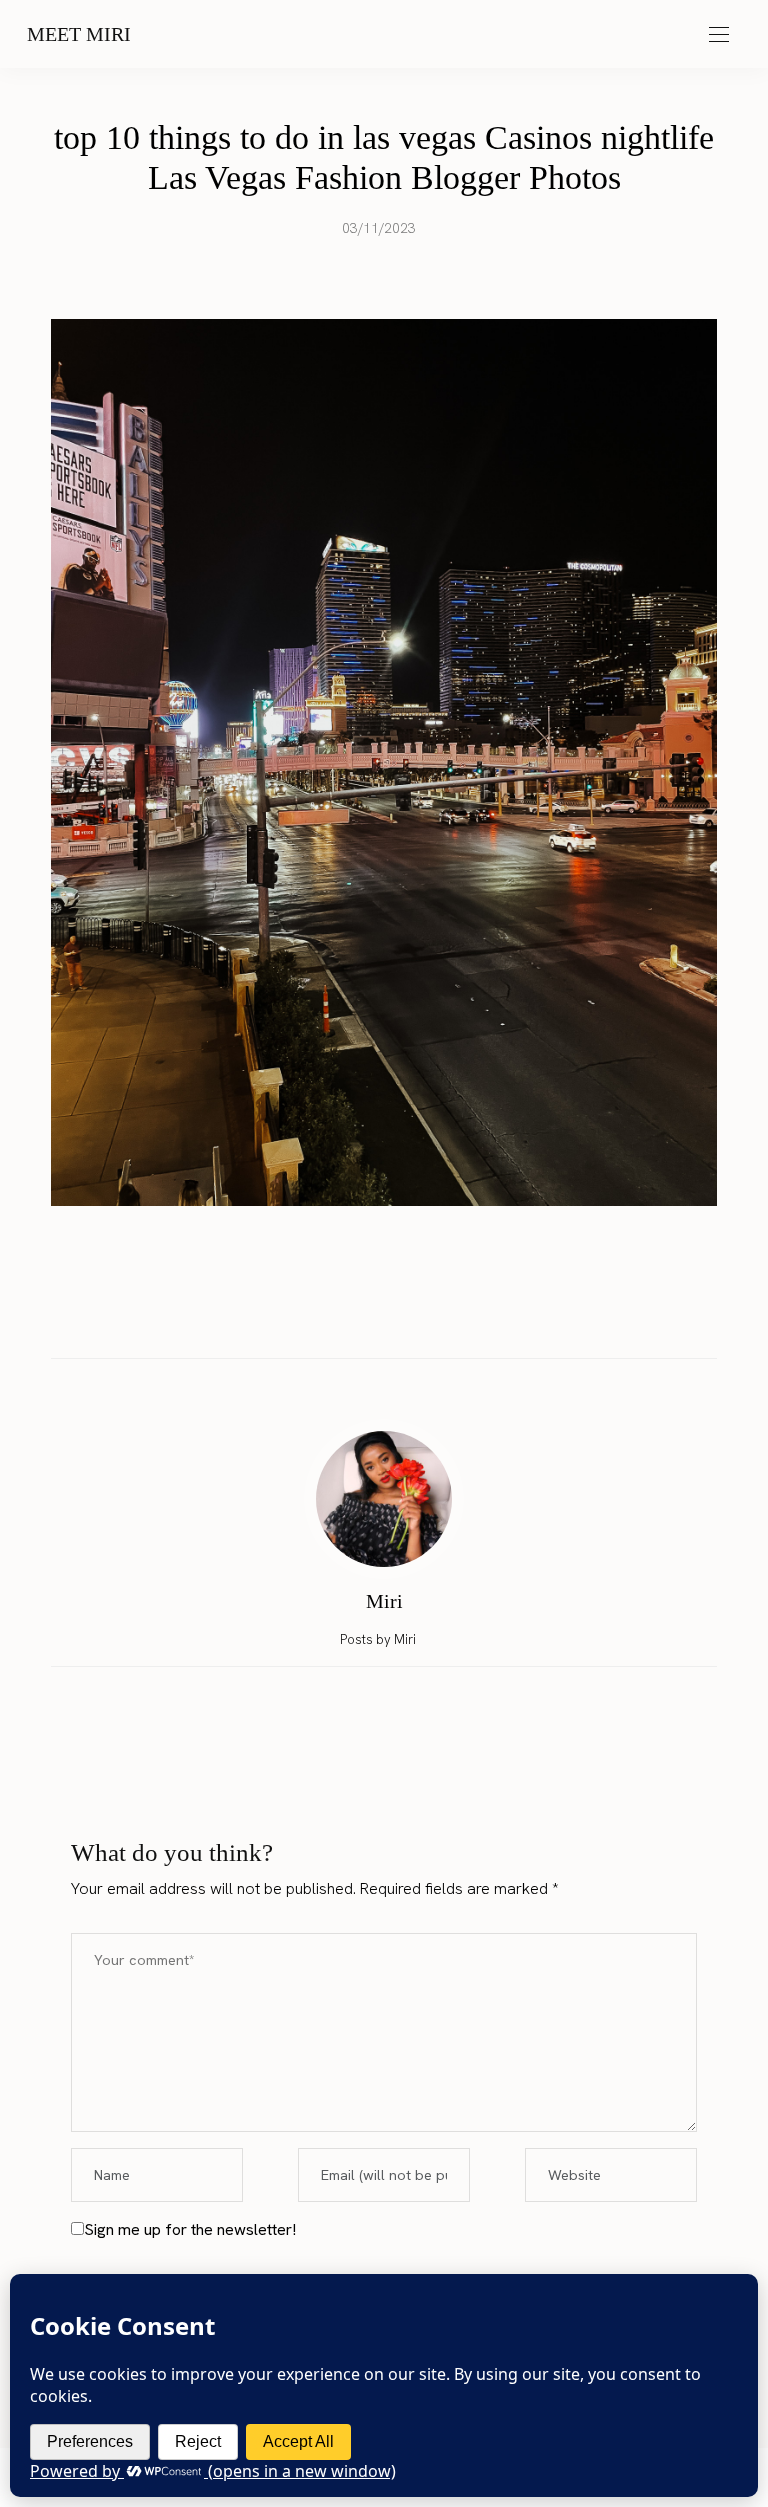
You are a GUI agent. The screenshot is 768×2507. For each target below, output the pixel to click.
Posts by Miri (379, 1639)
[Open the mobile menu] (719, 35)
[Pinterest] (403, 1314)
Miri (384, 1601)
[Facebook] (327, 1314)
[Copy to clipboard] (441, 1314)
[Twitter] (365, 1315)
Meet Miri (79, 34)
